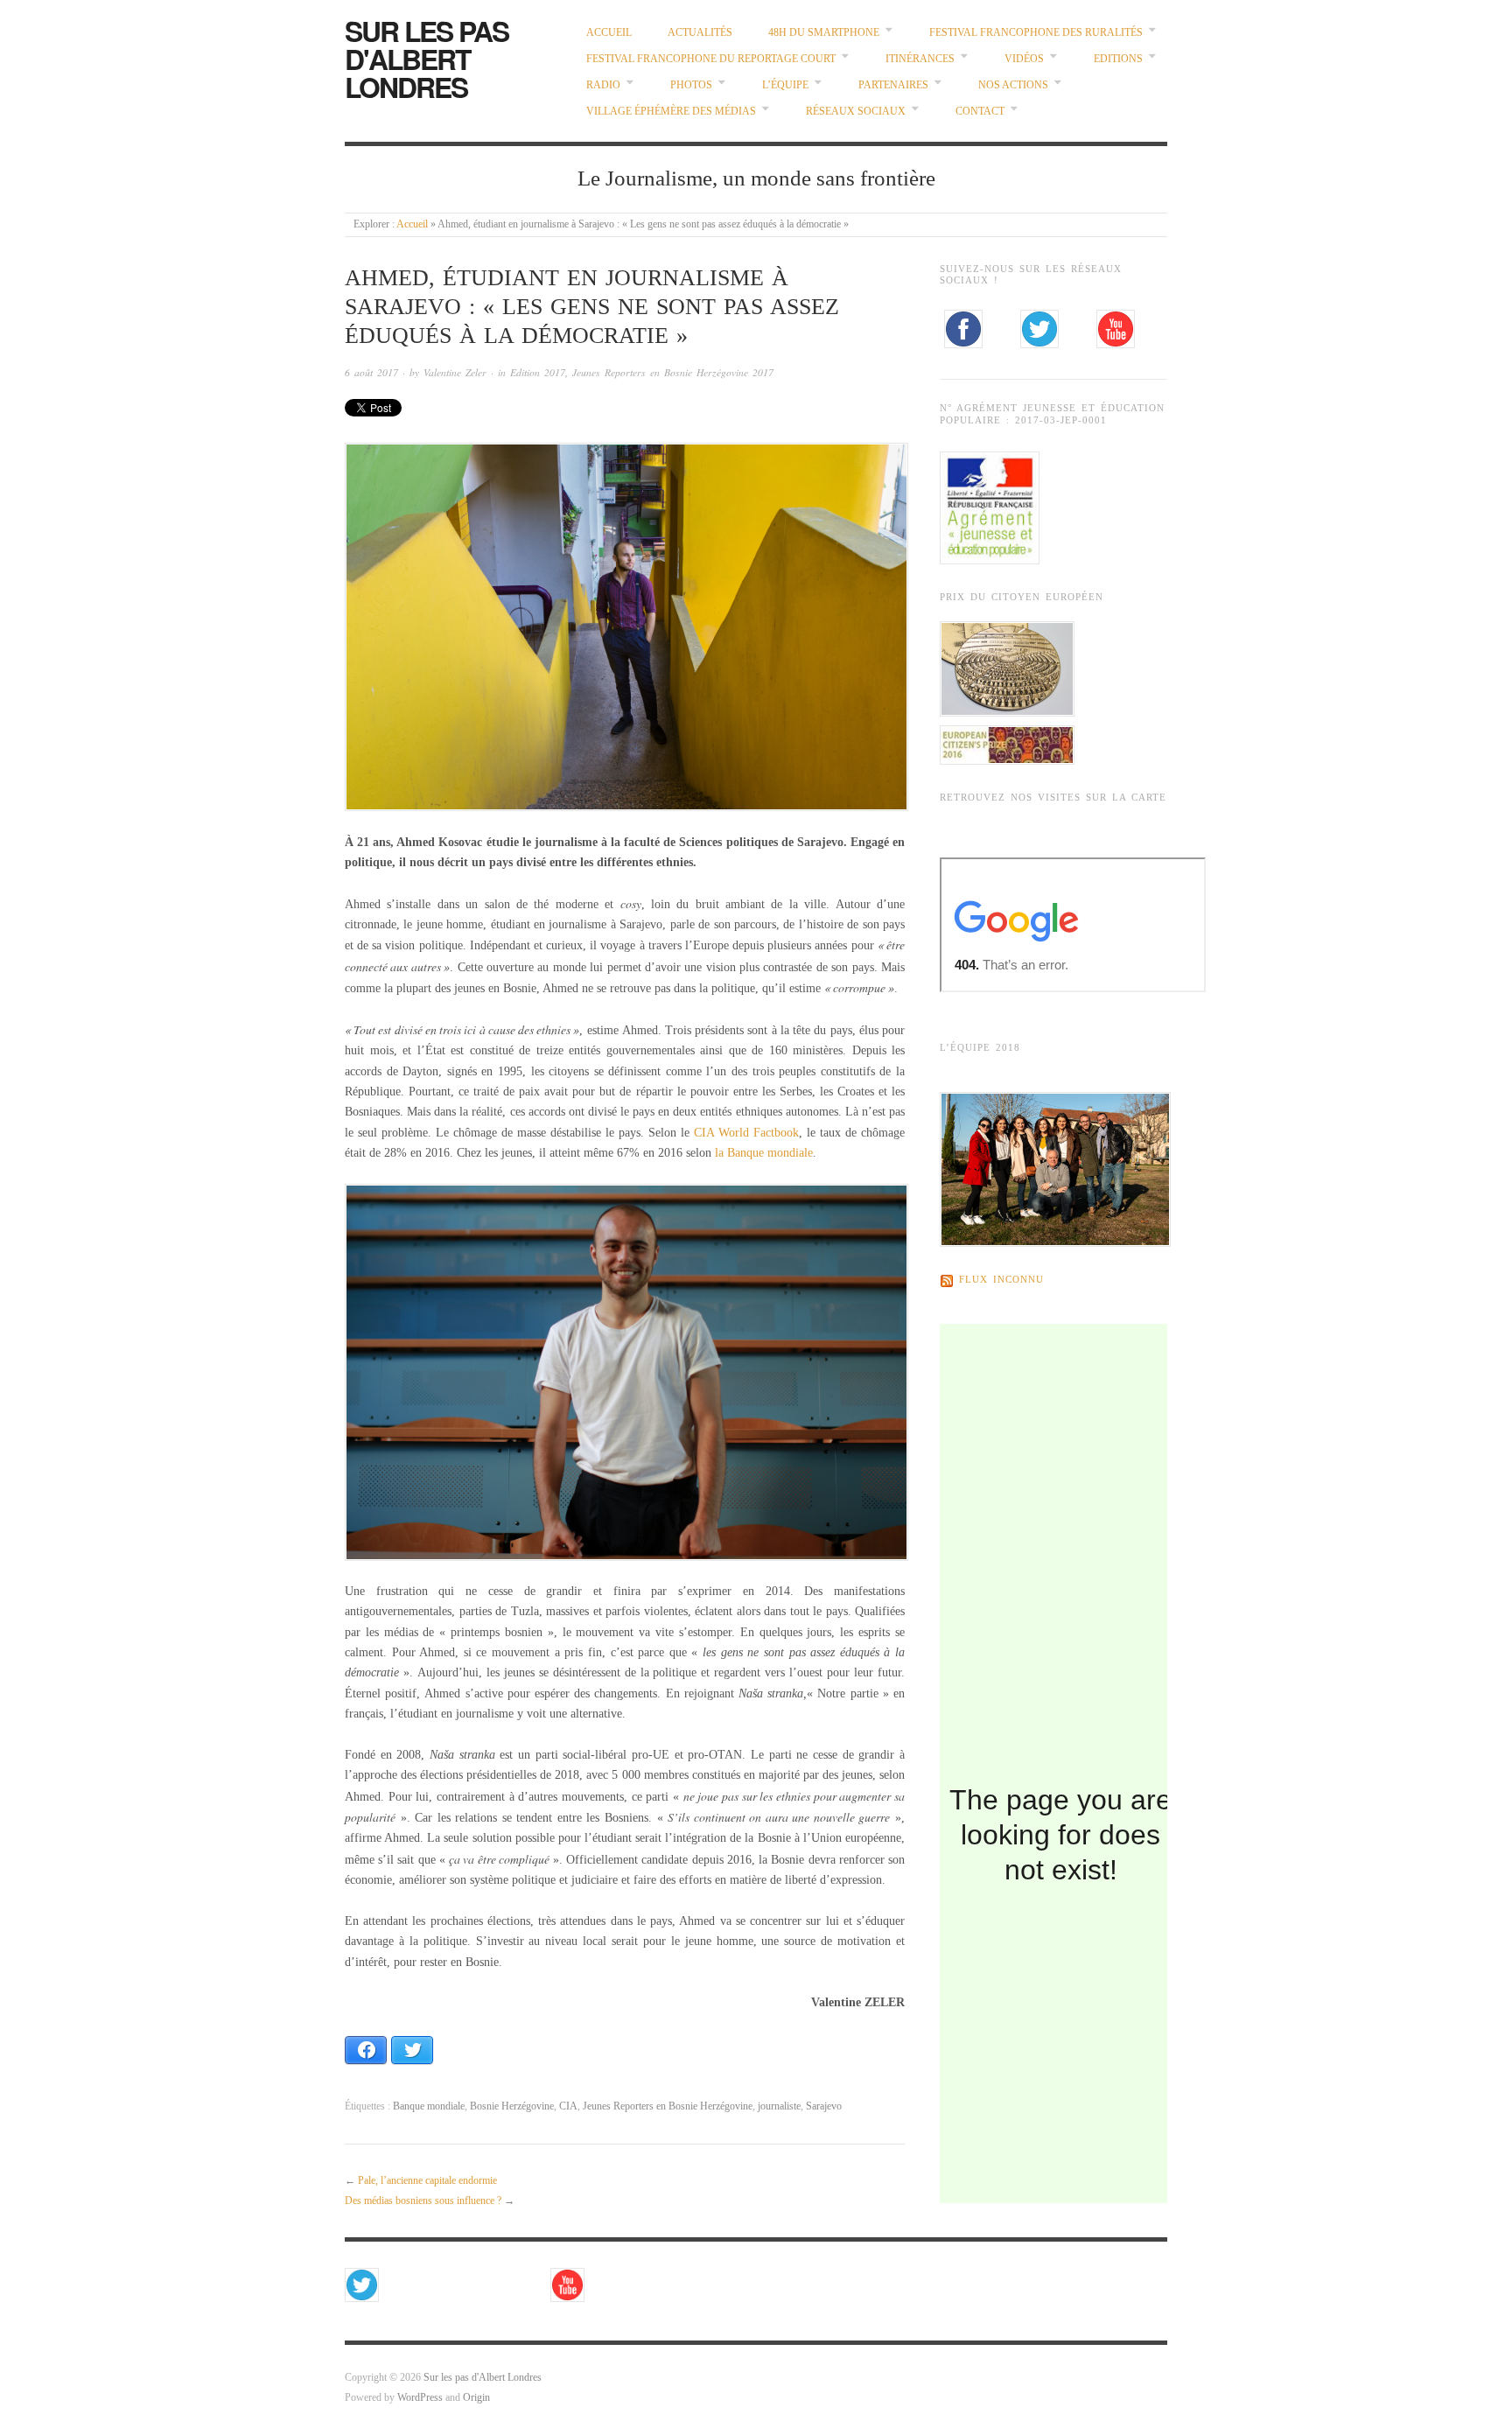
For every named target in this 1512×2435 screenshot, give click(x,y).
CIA (568, 2106)
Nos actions (1013, 85)
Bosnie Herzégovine (512, 2106)
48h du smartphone (824, 33)
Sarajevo (824, 2106)
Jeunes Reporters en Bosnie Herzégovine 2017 (673, 372)
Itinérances (920, 59)
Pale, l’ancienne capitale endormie (427, 2181)
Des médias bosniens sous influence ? (423, 2201)
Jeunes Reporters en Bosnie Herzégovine (668, 2106)
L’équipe (785, 85)
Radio (603, 85)
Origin (476, 2398)
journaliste (779, 2106)
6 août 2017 (371, 372)
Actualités (700, 33)
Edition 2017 (538, 372)
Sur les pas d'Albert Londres (427, 59)
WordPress (420, 2398)
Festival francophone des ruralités (1036, 33)
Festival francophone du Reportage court (711, 59)
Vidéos (1024, 59)
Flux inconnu (1001, 1280)
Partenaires (893, 85)
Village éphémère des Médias (671, 112)
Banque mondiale (429, 2106)
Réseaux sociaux (856, 112)
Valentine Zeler (455, 372)
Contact (980, 112)
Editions (1118, 59)
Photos (691, 85)
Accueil (609, 33)
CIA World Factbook (746, 1133)
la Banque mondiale (764, 1153)
